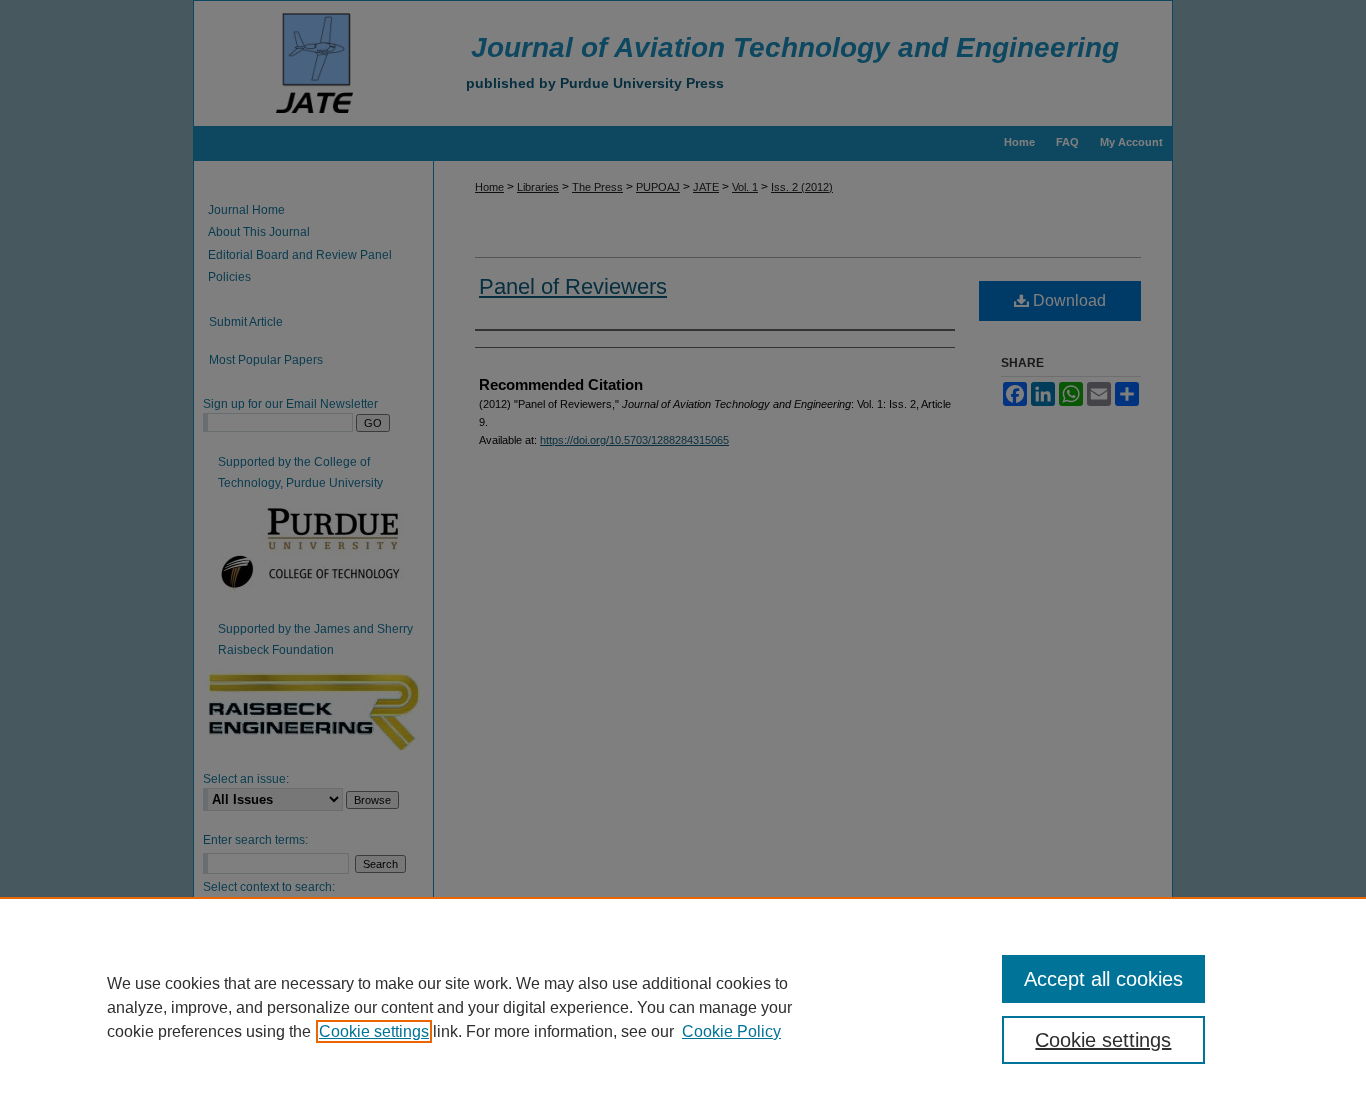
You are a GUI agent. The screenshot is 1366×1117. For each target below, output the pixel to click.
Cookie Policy (731, 1031)
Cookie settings (374, 1031)
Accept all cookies (1103, 979)
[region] (683, 1007)
